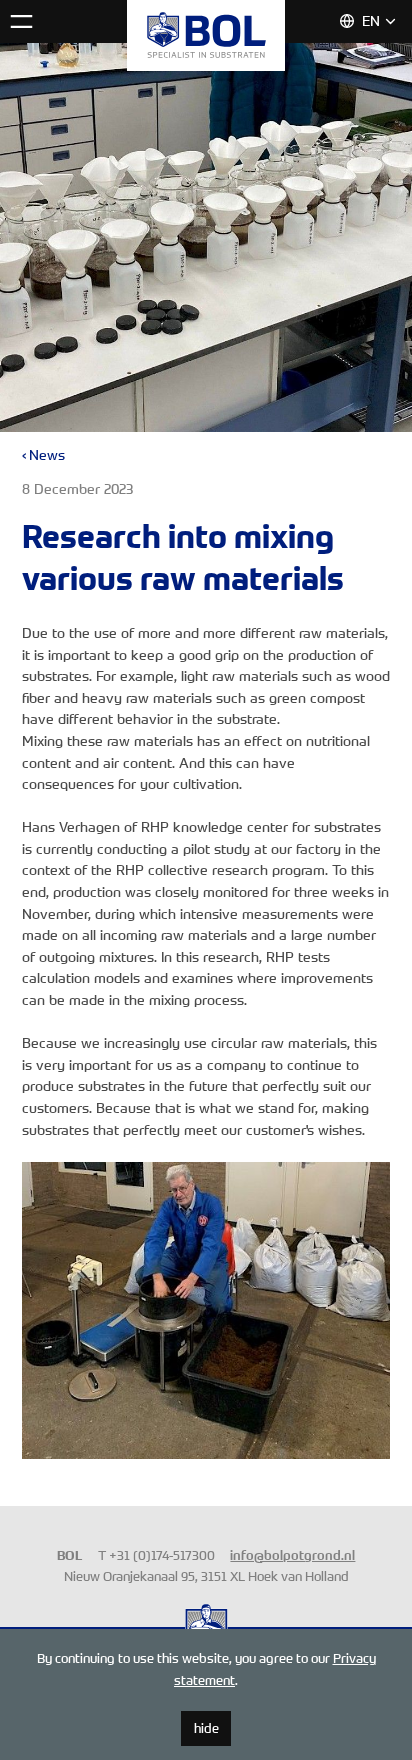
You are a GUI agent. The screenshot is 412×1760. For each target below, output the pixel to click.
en (371, 21)
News (47, 454)
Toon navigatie (21, 21)
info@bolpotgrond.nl (292, 1555)
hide (206, 1728)
